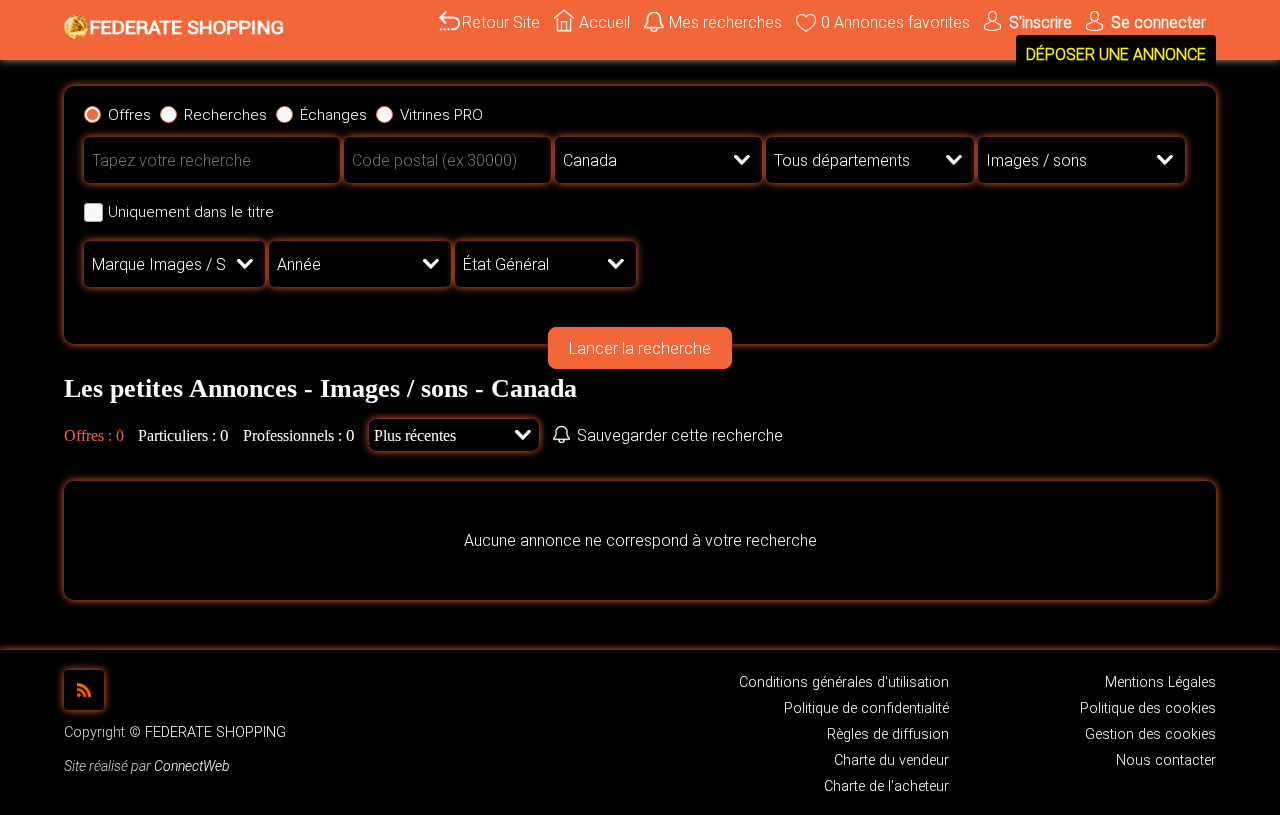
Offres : (88, 435)
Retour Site (501, 22)
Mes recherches (725, 22)
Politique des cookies (1148, 708)
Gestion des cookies (1150, 734)
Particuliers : (177, 435)
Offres (129, 115)
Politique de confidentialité (866, 708)
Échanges (333, 115)
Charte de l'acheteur (886, 786)
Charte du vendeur (891, 760)
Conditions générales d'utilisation (844, 682)
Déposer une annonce (1116, 54)
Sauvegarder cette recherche (680, 435)
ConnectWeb (192, 766)
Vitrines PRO (441, 115)
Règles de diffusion (888, 734)
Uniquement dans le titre (191, 212)
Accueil (604, 22)
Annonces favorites (895, 22)
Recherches (225, 115)
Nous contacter (1166, 760)
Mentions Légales (1160, 682)
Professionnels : (292, 435)
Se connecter (1158, 22)
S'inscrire (1040, 22)
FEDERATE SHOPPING (215, 732)
